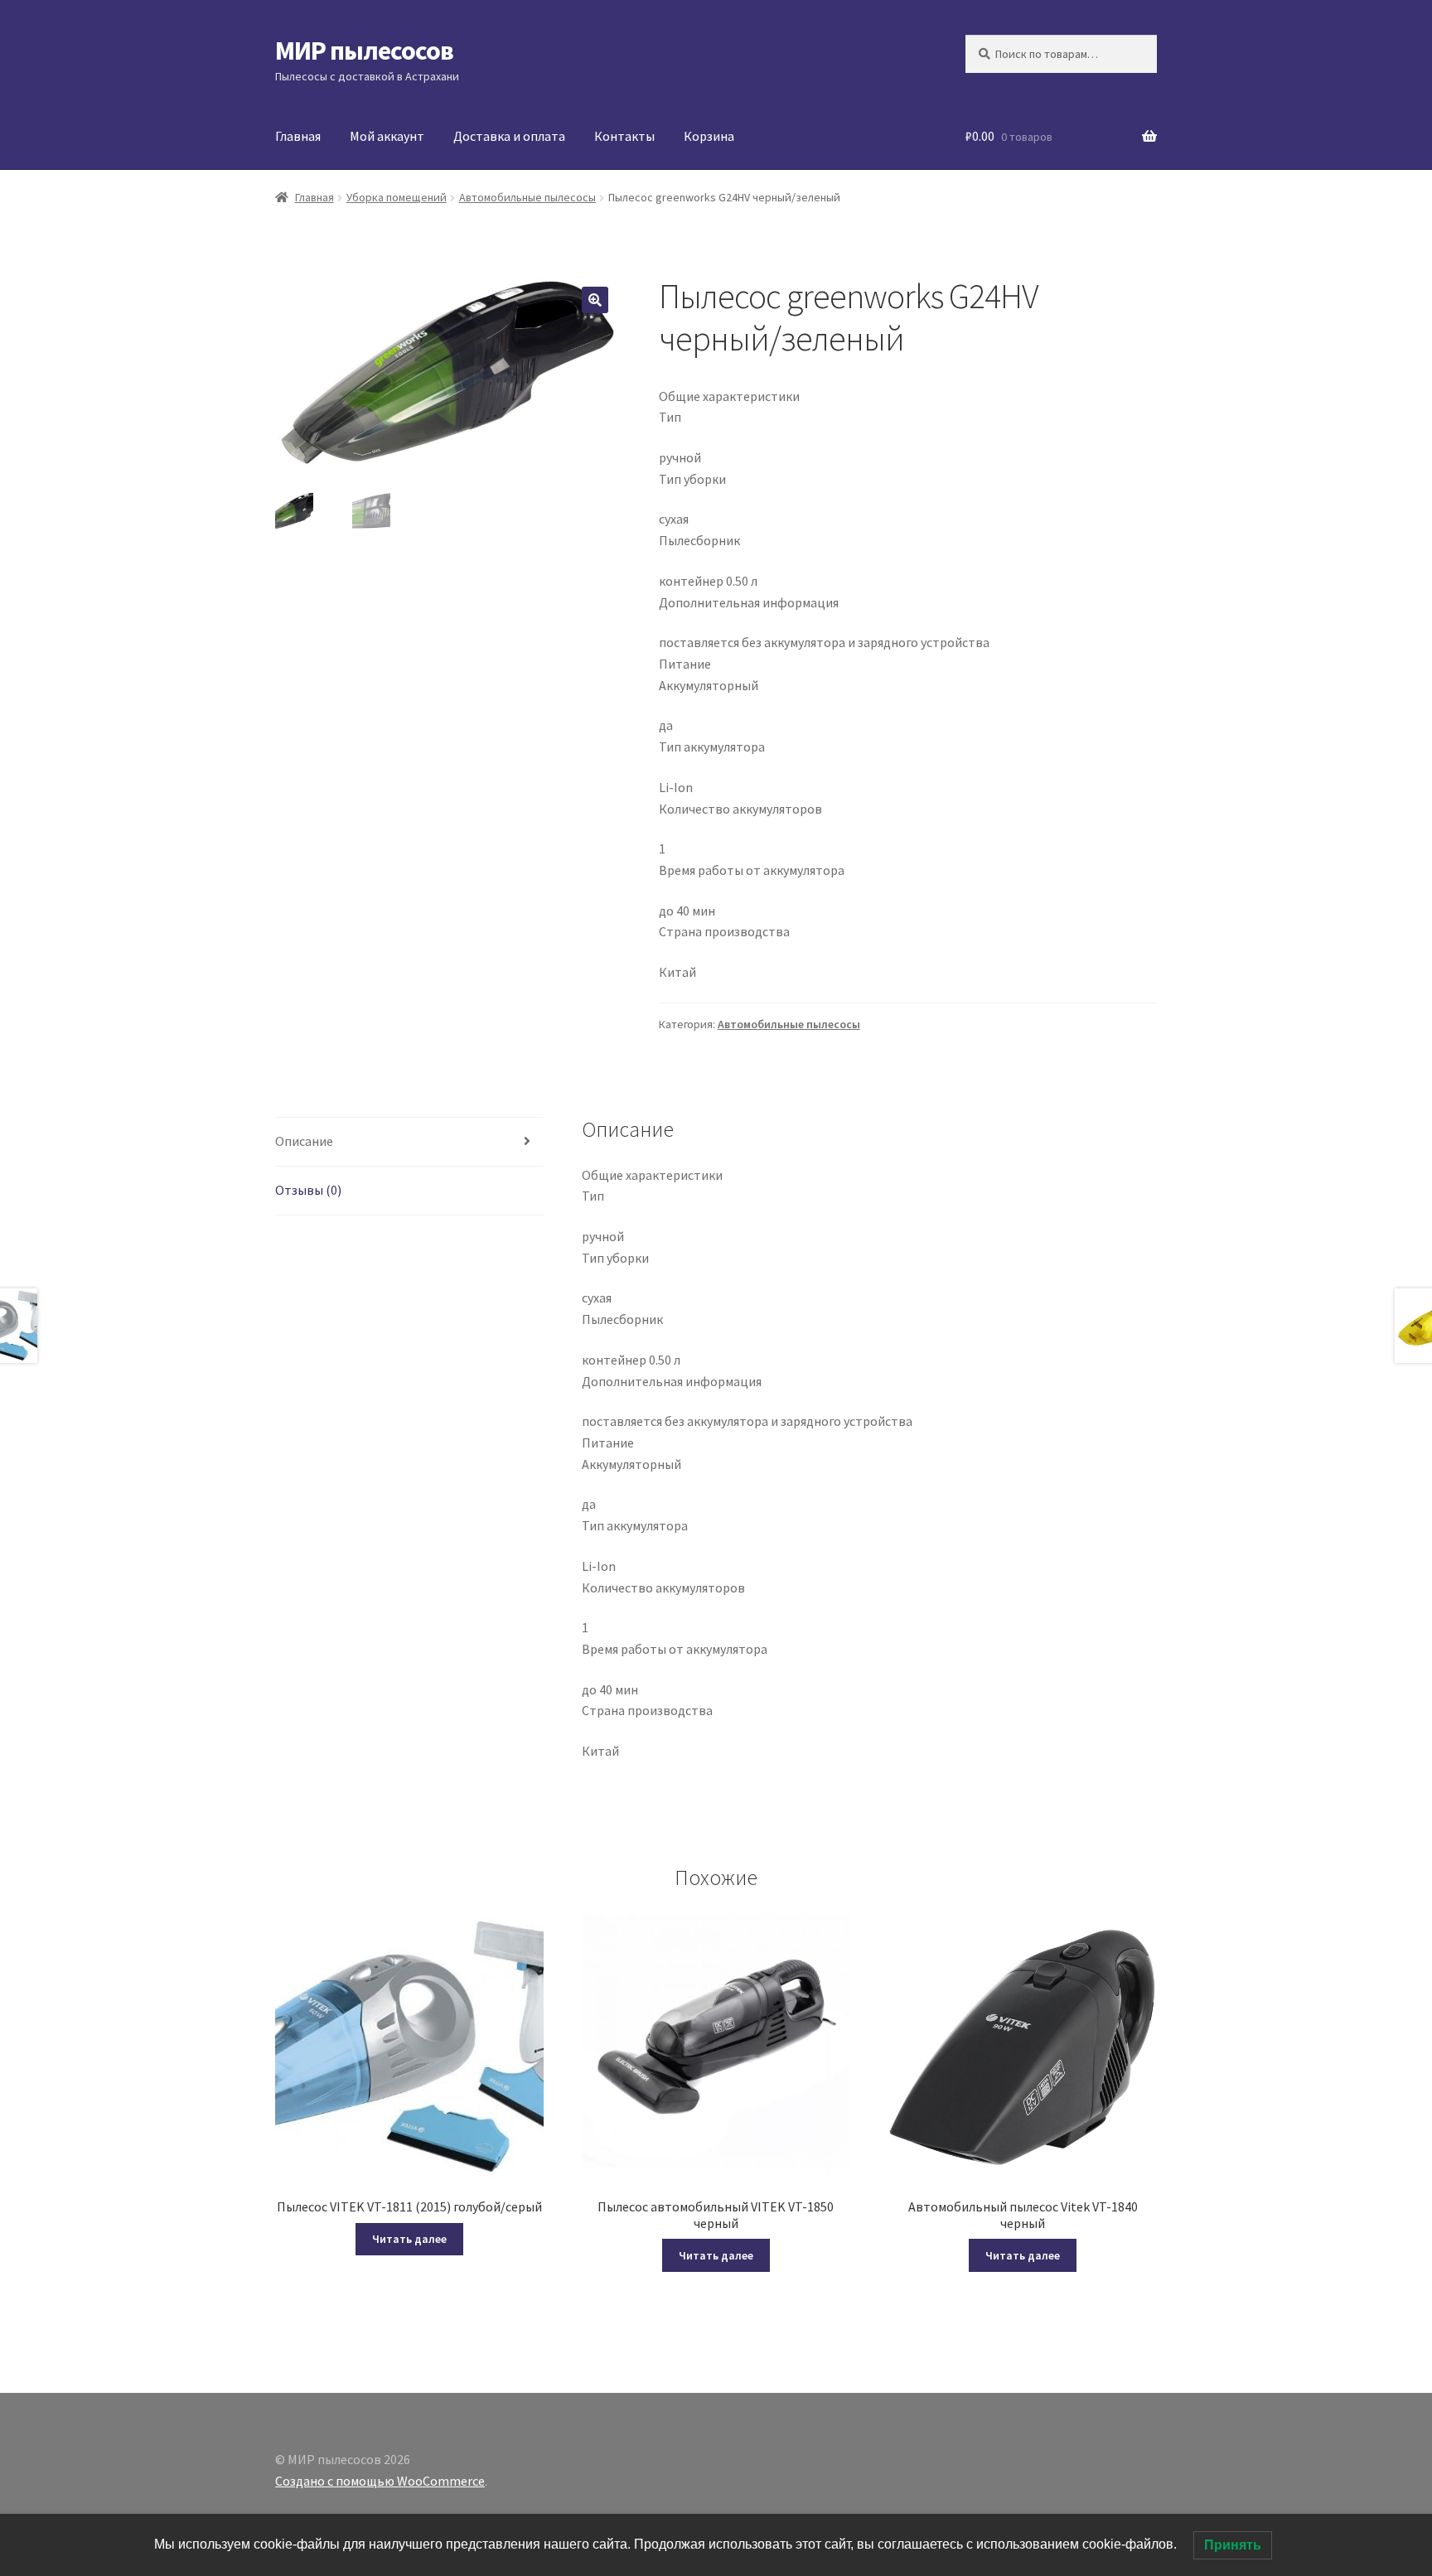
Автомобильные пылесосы (527, 197)
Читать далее (409, 2239)
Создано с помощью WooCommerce (380, 2481)
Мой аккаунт (387, 136)
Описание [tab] (304, 1141)
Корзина (709, 136)
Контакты (624, 136)
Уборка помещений (397, 197)
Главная (298, 136)
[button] (595, 300)
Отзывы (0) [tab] (308, 1190)
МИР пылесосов (364, 51)
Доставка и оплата (509, 136)
